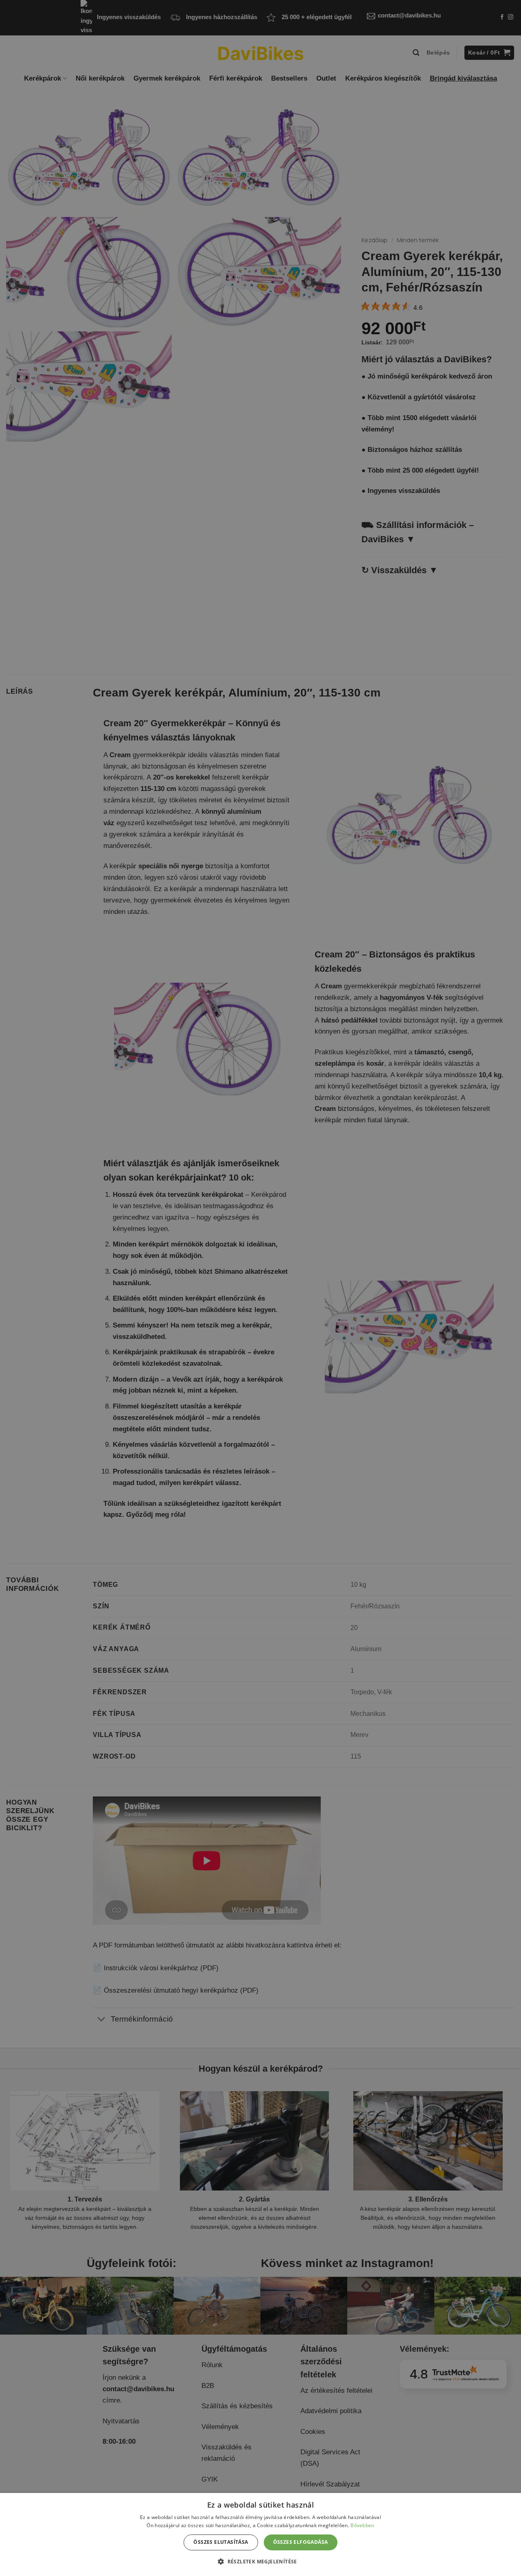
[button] (260, 2561)
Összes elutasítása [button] (221, 2542)
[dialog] (260, 2534)
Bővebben (362, 2525)
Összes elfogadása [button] (301, 2542)
